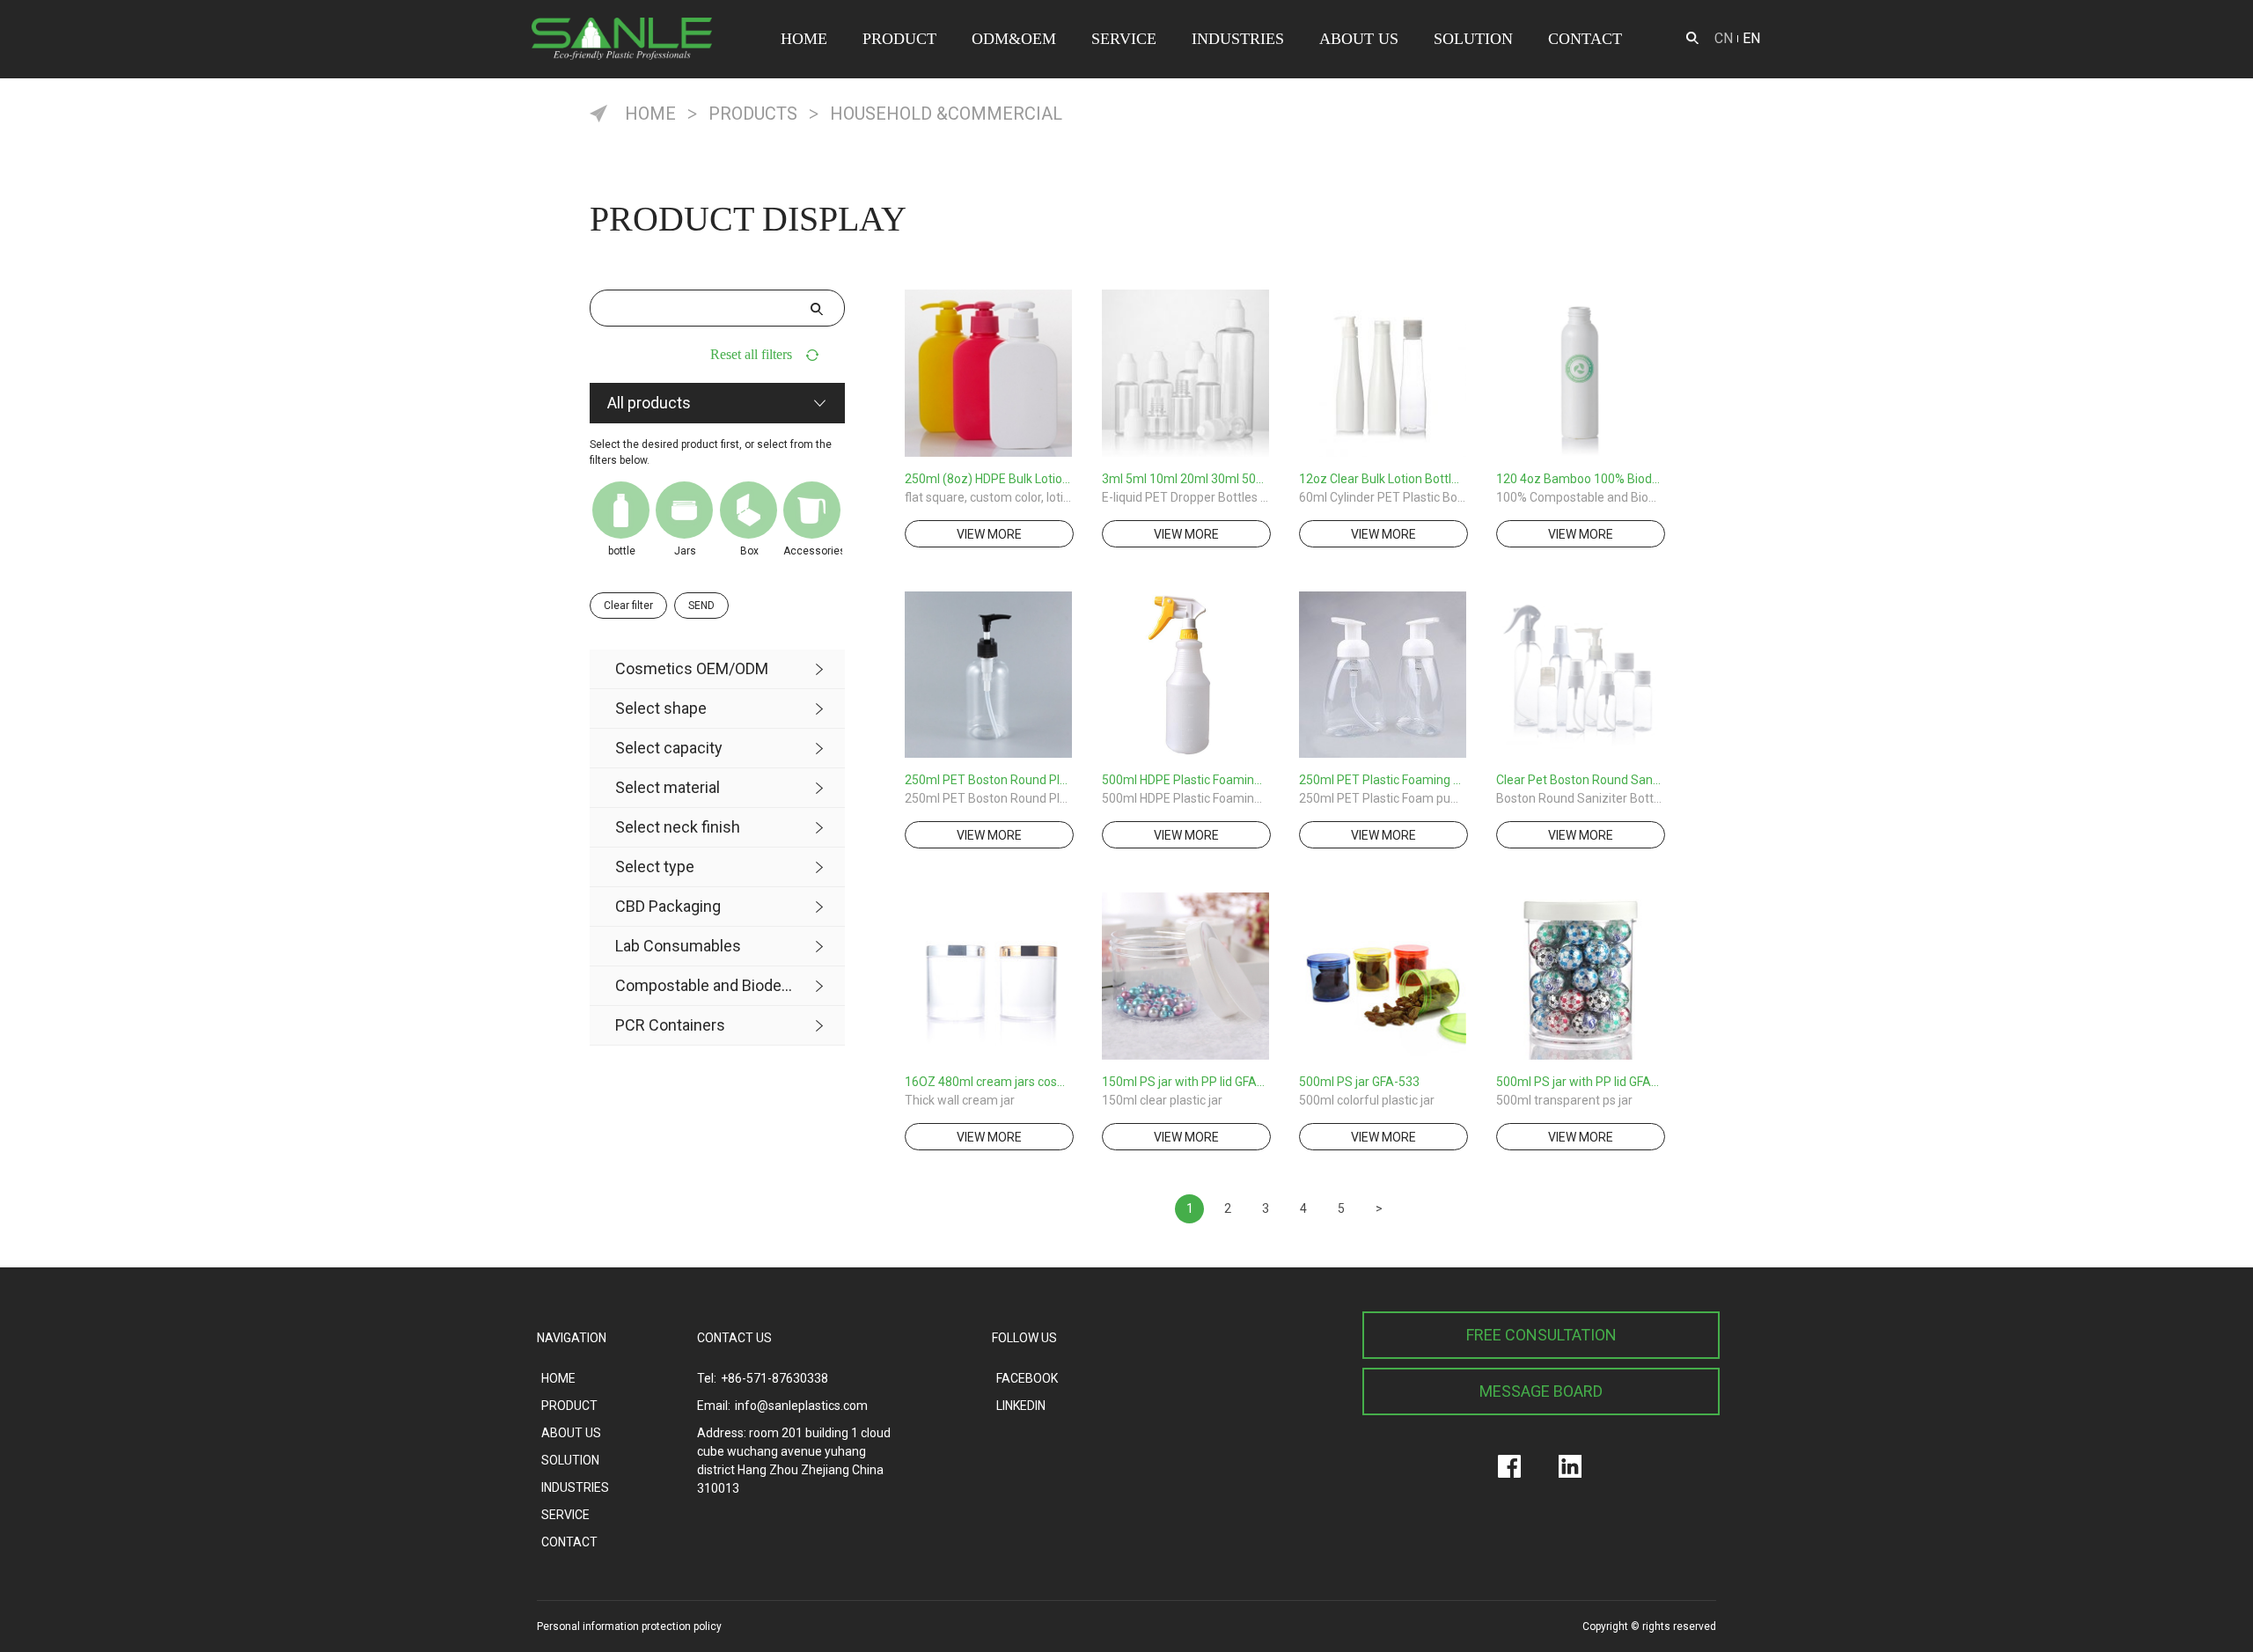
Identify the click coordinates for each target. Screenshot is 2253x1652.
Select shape (661, 708)
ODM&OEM (1014, 39)
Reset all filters (751, 354)
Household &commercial (946, 114)
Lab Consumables (678, 946)
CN (1724, 38)
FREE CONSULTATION (1541, 1335)
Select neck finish (678, 827)
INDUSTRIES (1238, 39)
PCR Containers (670, 1025)
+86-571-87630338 (774, 1378)
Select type (655, 866)
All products (649, 403)
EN (1751, 38)
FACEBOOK (1027, 1378)
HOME (804, 39)
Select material (668, 787)
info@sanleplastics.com (801, 1406)
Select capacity (669, 748)
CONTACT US (734, 1338)
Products (753, 114)
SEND (701, 606)
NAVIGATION (572, 1338)
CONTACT (1585, 39)
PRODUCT (899, 39)
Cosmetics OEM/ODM (692, 668)
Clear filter (628, 606)
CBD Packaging (668, 906)
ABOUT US (1359, 39)
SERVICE (1124, 39)
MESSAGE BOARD (1541, 1391)
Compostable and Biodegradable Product (705, 985)
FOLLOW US (1024, 1338)
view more (989, 534)
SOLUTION (1473, 39)
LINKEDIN (1021, 1406)
